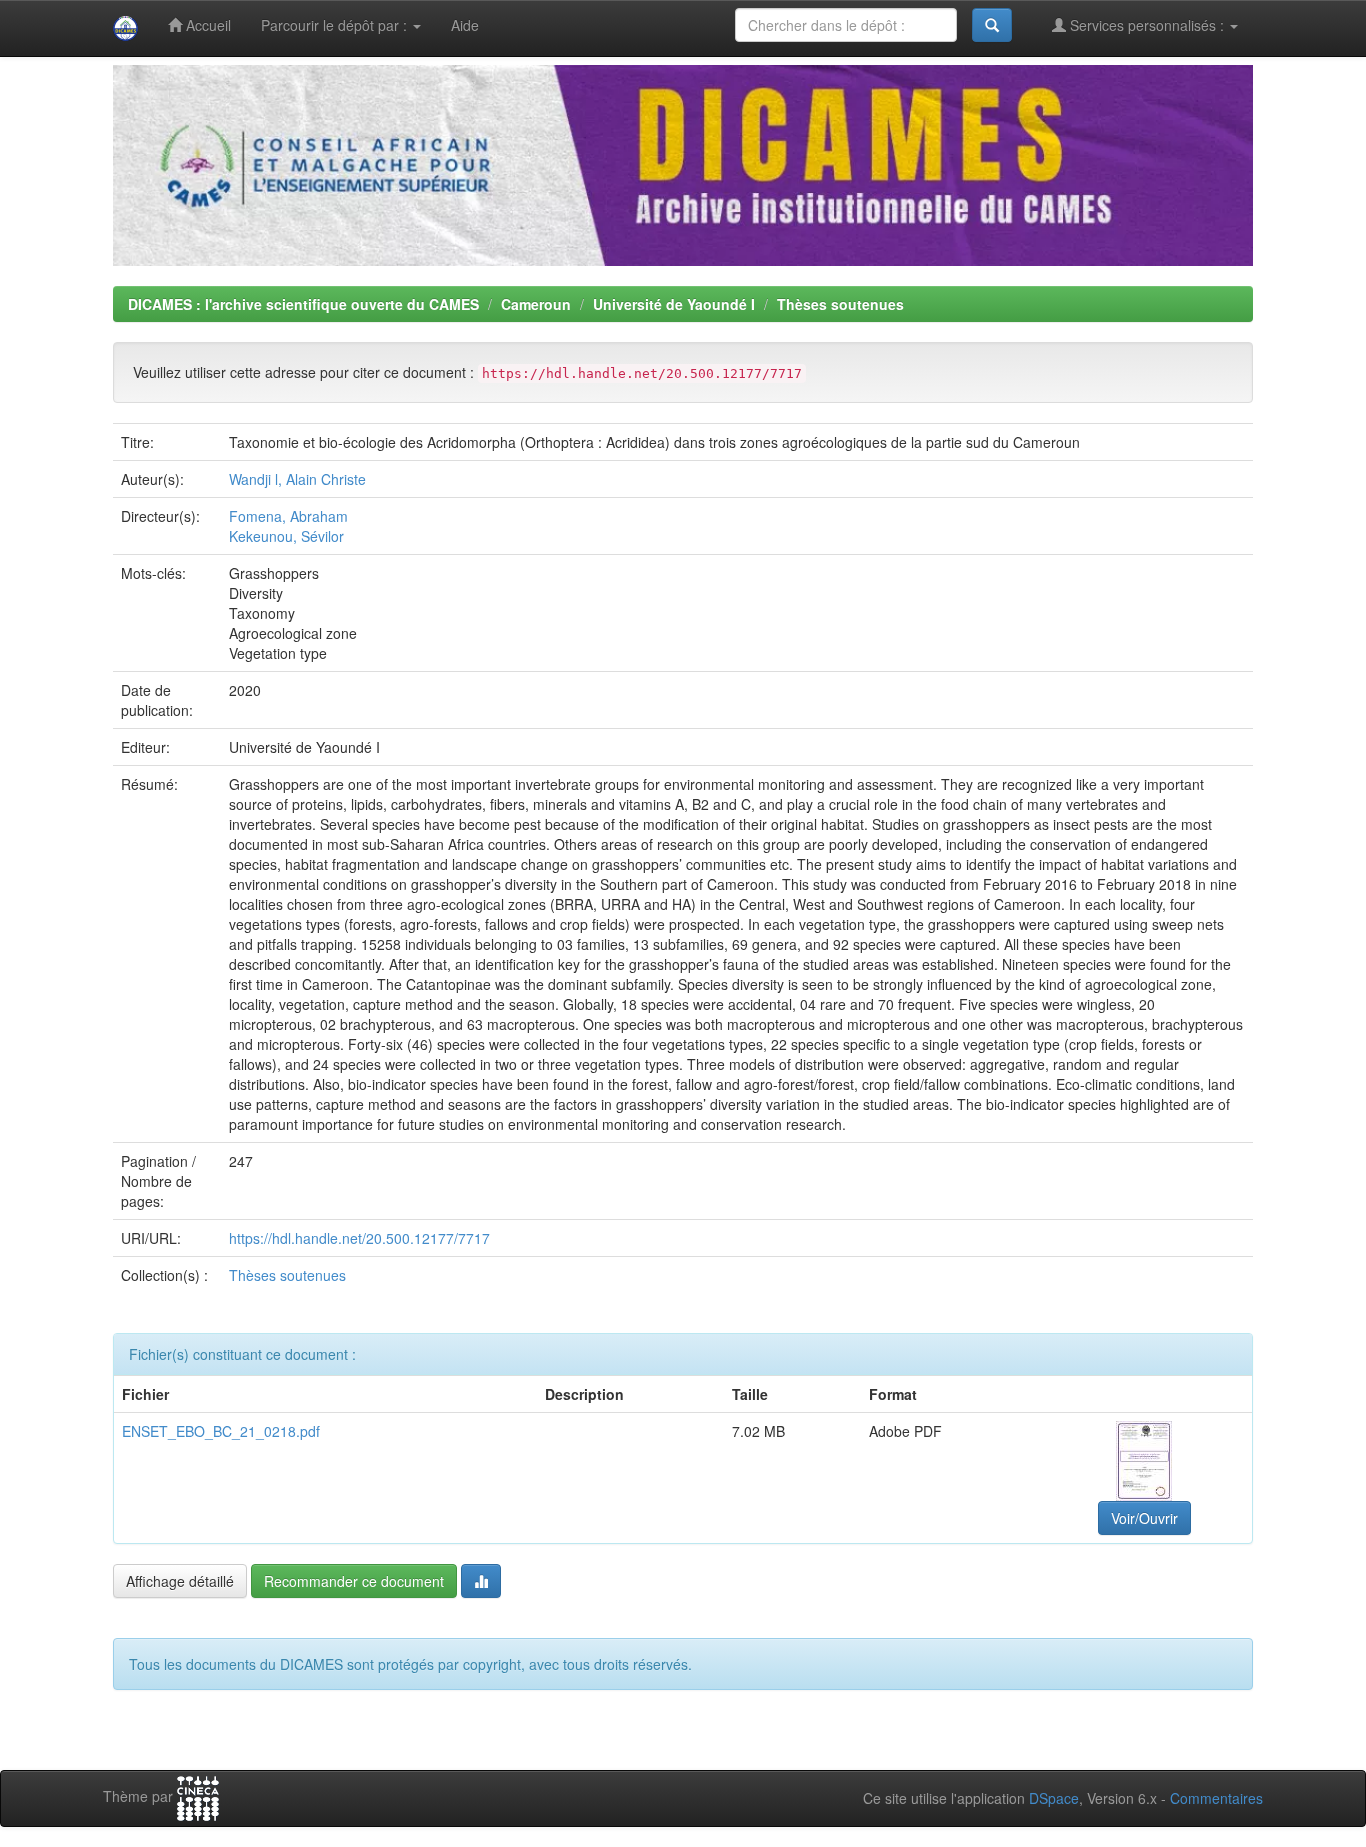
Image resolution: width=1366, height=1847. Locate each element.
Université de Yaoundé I (674, 304)
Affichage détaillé (180, 1581)
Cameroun (536, 304)
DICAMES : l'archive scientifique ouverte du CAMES (303, 304)
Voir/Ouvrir (1144, 1518)
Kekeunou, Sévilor (286, 536)
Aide (465, 25)
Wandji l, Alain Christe (297, 479)
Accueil (206, 25)
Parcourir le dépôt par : (336, 25)
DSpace (1054, 1798)
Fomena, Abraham (288, 516)
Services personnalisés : (1147, 25)
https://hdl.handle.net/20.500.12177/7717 (359, 1238)
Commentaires (1216, 1798)
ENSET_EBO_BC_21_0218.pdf (221, 1431)
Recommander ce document (354, 1581)
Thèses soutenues (840, 304)
